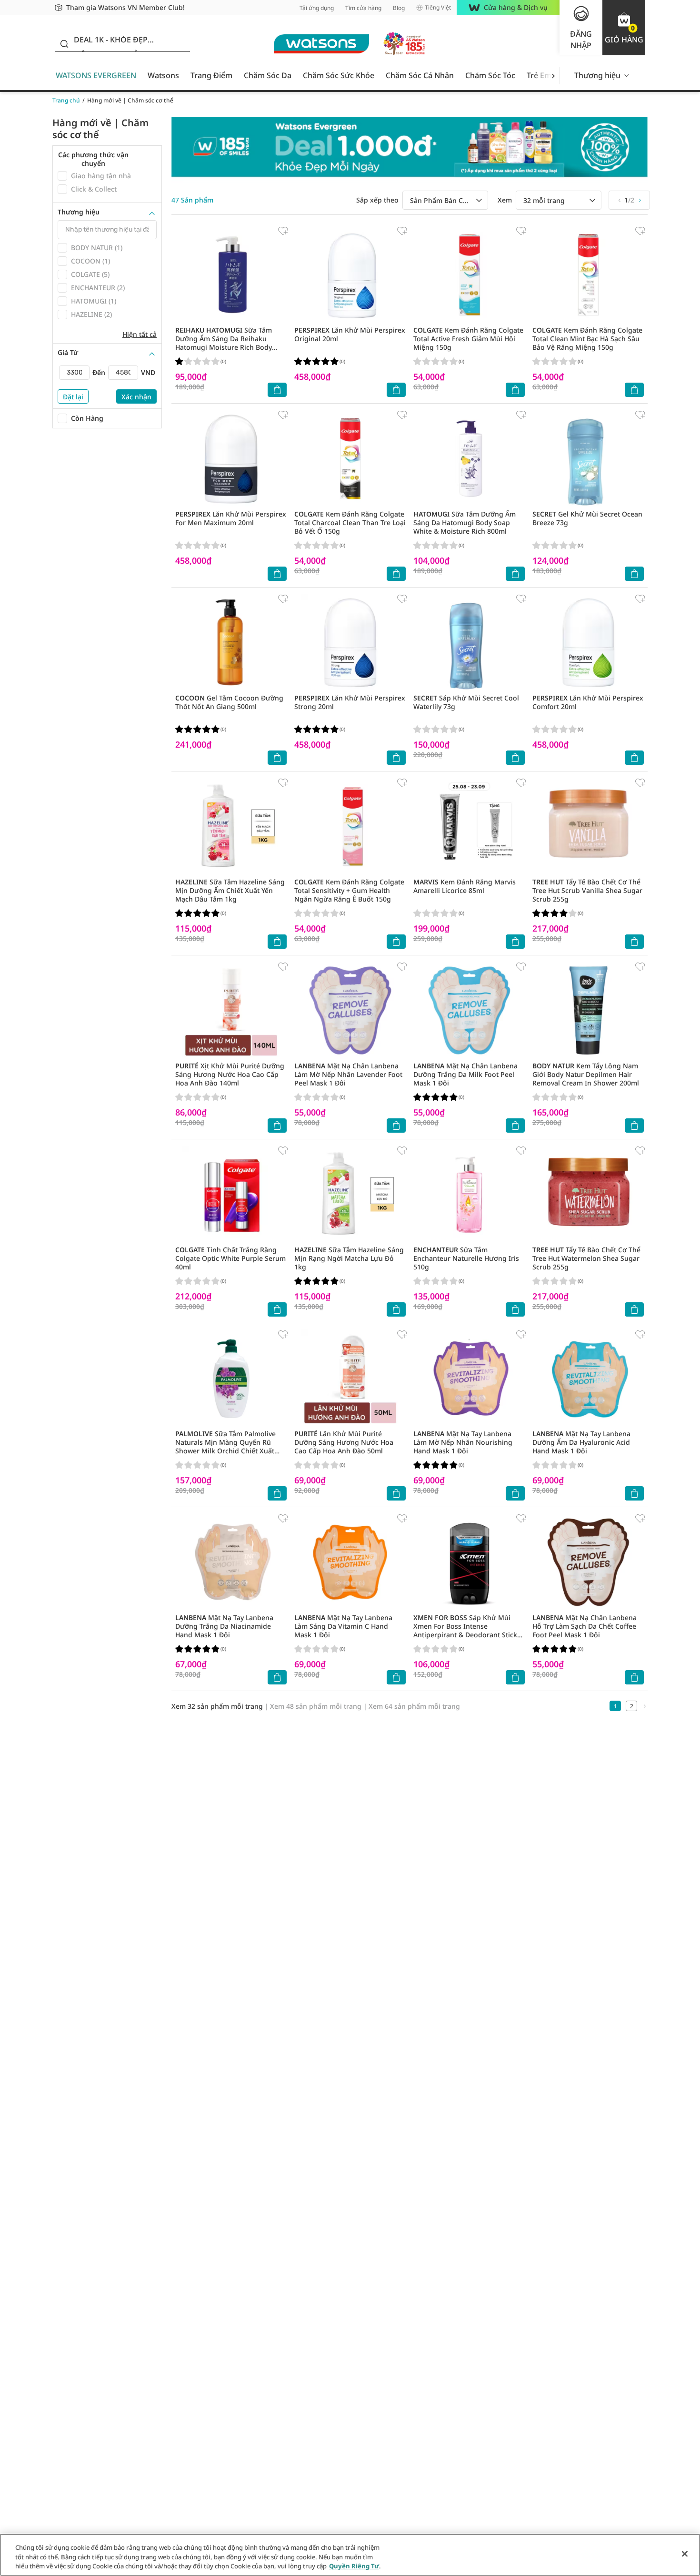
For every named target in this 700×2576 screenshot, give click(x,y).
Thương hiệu (597, 75)
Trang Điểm (211, 75)
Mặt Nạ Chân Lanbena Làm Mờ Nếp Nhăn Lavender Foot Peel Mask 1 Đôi (348, 1074)
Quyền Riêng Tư (354, 2566)
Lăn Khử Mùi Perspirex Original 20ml (350, 334)
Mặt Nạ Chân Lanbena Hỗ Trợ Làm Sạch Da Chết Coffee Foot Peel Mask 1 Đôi (585, 1626)
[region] (350, 2555)
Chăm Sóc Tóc (490, 75)
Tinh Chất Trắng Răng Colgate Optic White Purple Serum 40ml (230, 1258)
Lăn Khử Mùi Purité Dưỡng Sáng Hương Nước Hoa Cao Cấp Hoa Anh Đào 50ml (344, 1442)
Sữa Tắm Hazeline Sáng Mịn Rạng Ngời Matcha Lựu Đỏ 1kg (349, 1258)
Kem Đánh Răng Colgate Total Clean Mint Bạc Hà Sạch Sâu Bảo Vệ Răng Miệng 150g (587, 339)
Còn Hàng (87, 418)
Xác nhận (136, 397)
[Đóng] (685, 2554)
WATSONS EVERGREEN (96, 75)
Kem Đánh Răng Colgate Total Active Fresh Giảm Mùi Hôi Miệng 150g (468, 339)
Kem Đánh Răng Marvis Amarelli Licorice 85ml (465, 886)
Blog (399, 8)
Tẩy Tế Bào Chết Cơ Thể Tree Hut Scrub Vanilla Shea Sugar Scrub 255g (587, 890)
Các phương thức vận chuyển (93, 159)
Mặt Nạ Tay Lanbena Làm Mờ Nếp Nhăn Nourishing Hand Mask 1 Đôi (463, 1442)
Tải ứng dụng (317, 8)
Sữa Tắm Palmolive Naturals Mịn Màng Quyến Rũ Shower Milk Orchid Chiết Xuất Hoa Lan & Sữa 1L (225, 1446)
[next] (553, 76)
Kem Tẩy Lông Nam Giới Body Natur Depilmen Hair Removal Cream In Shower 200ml (586, 1074)
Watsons (163, 75)
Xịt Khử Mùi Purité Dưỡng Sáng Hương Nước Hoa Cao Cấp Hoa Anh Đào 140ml (230, 1074)
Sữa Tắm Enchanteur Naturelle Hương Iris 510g (466, 1258)
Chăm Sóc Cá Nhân (420, 75)
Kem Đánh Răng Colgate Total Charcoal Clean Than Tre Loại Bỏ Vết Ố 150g (350, 522)
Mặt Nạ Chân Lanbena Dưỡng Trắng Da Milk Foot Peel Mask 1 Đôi (465, 1074)
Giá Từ (68, 353)
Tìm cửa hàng (363, 8)
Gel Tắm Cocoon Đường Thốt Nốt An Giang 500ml (229, 702)
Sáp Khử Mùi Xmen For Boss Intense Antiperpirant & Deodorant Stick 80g (465, 1630)
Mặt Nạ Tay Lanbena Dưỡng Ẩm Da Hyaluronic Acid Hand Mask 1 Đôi (581, 1442)
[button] (624, 28)
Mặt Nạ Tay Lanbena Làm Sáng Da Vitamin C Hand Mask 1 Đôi (343, 1626)
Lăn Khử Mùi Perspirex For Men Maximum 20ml (231, 518)
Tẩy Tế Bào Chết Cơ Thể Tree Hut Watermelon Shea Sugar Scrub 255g (586, 1258)
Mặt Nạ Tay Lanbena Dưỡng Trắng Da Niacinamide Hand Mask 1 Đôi (224, 1626)
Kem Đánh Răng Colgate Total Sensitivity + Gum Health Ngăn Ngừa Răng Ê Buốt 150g (349, 890)
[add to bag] (277, 390)
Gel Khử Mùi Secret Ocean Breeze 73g (587, 518)
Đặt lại (73, 397)
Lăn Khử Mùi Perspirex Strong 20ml (350, 702)
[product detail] (231, 275)
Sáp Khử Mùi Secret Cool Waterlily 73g (466, 702)
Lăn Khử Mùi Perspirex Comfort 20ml (588, 702)
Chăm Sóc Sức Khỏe (339, 75)
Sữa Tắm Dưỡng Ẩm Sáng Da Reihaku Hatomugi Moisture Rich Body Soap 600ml (224, 343)
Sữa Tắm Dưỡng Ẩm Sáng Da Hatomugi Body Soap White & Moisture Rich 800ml (465, 522)
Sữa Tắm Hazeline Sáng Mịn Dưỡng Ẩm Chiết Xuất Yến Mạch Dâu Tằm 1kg (230, 890)
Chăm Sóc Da (268, 75)
